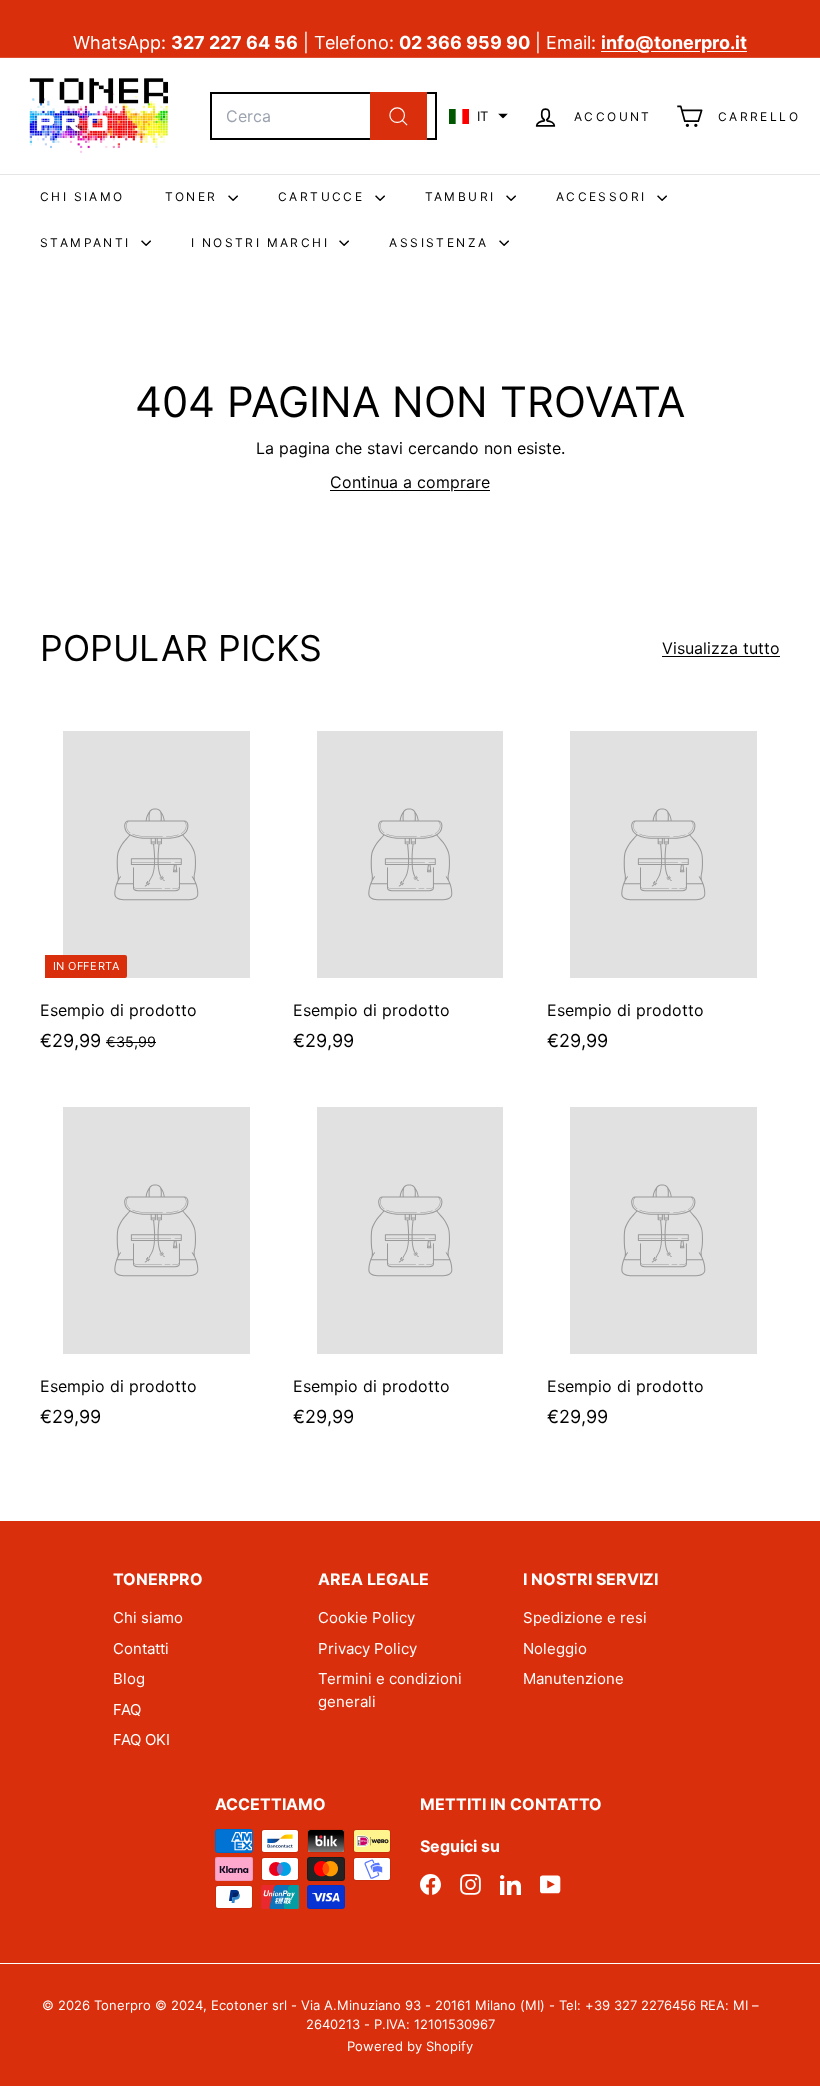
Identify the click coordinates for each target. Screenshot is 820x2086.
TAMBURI (463, 196)
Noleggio (555, 1648)
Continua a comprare (410, 482)
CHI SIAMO (82, 196)
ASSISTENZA (441, 242)
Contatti (141, 1648)
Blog (129, 1678)
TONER (194, 196)
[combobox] (323, 116)
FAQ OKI (141, 1739)
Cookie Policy (366, 1617)
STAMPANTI (88, 242)
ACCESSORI (604, 196)
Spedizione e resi (585, 1617)
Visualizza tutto (721, 648)
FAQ (127, 1709)
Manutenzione (573, 1678)
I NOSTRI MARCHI (262, 242)
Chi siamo (148, 1617)
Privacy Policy (367, 1648)
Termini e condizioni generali (390, 1690)
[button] (478, 116)
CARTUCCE (324, 196)
